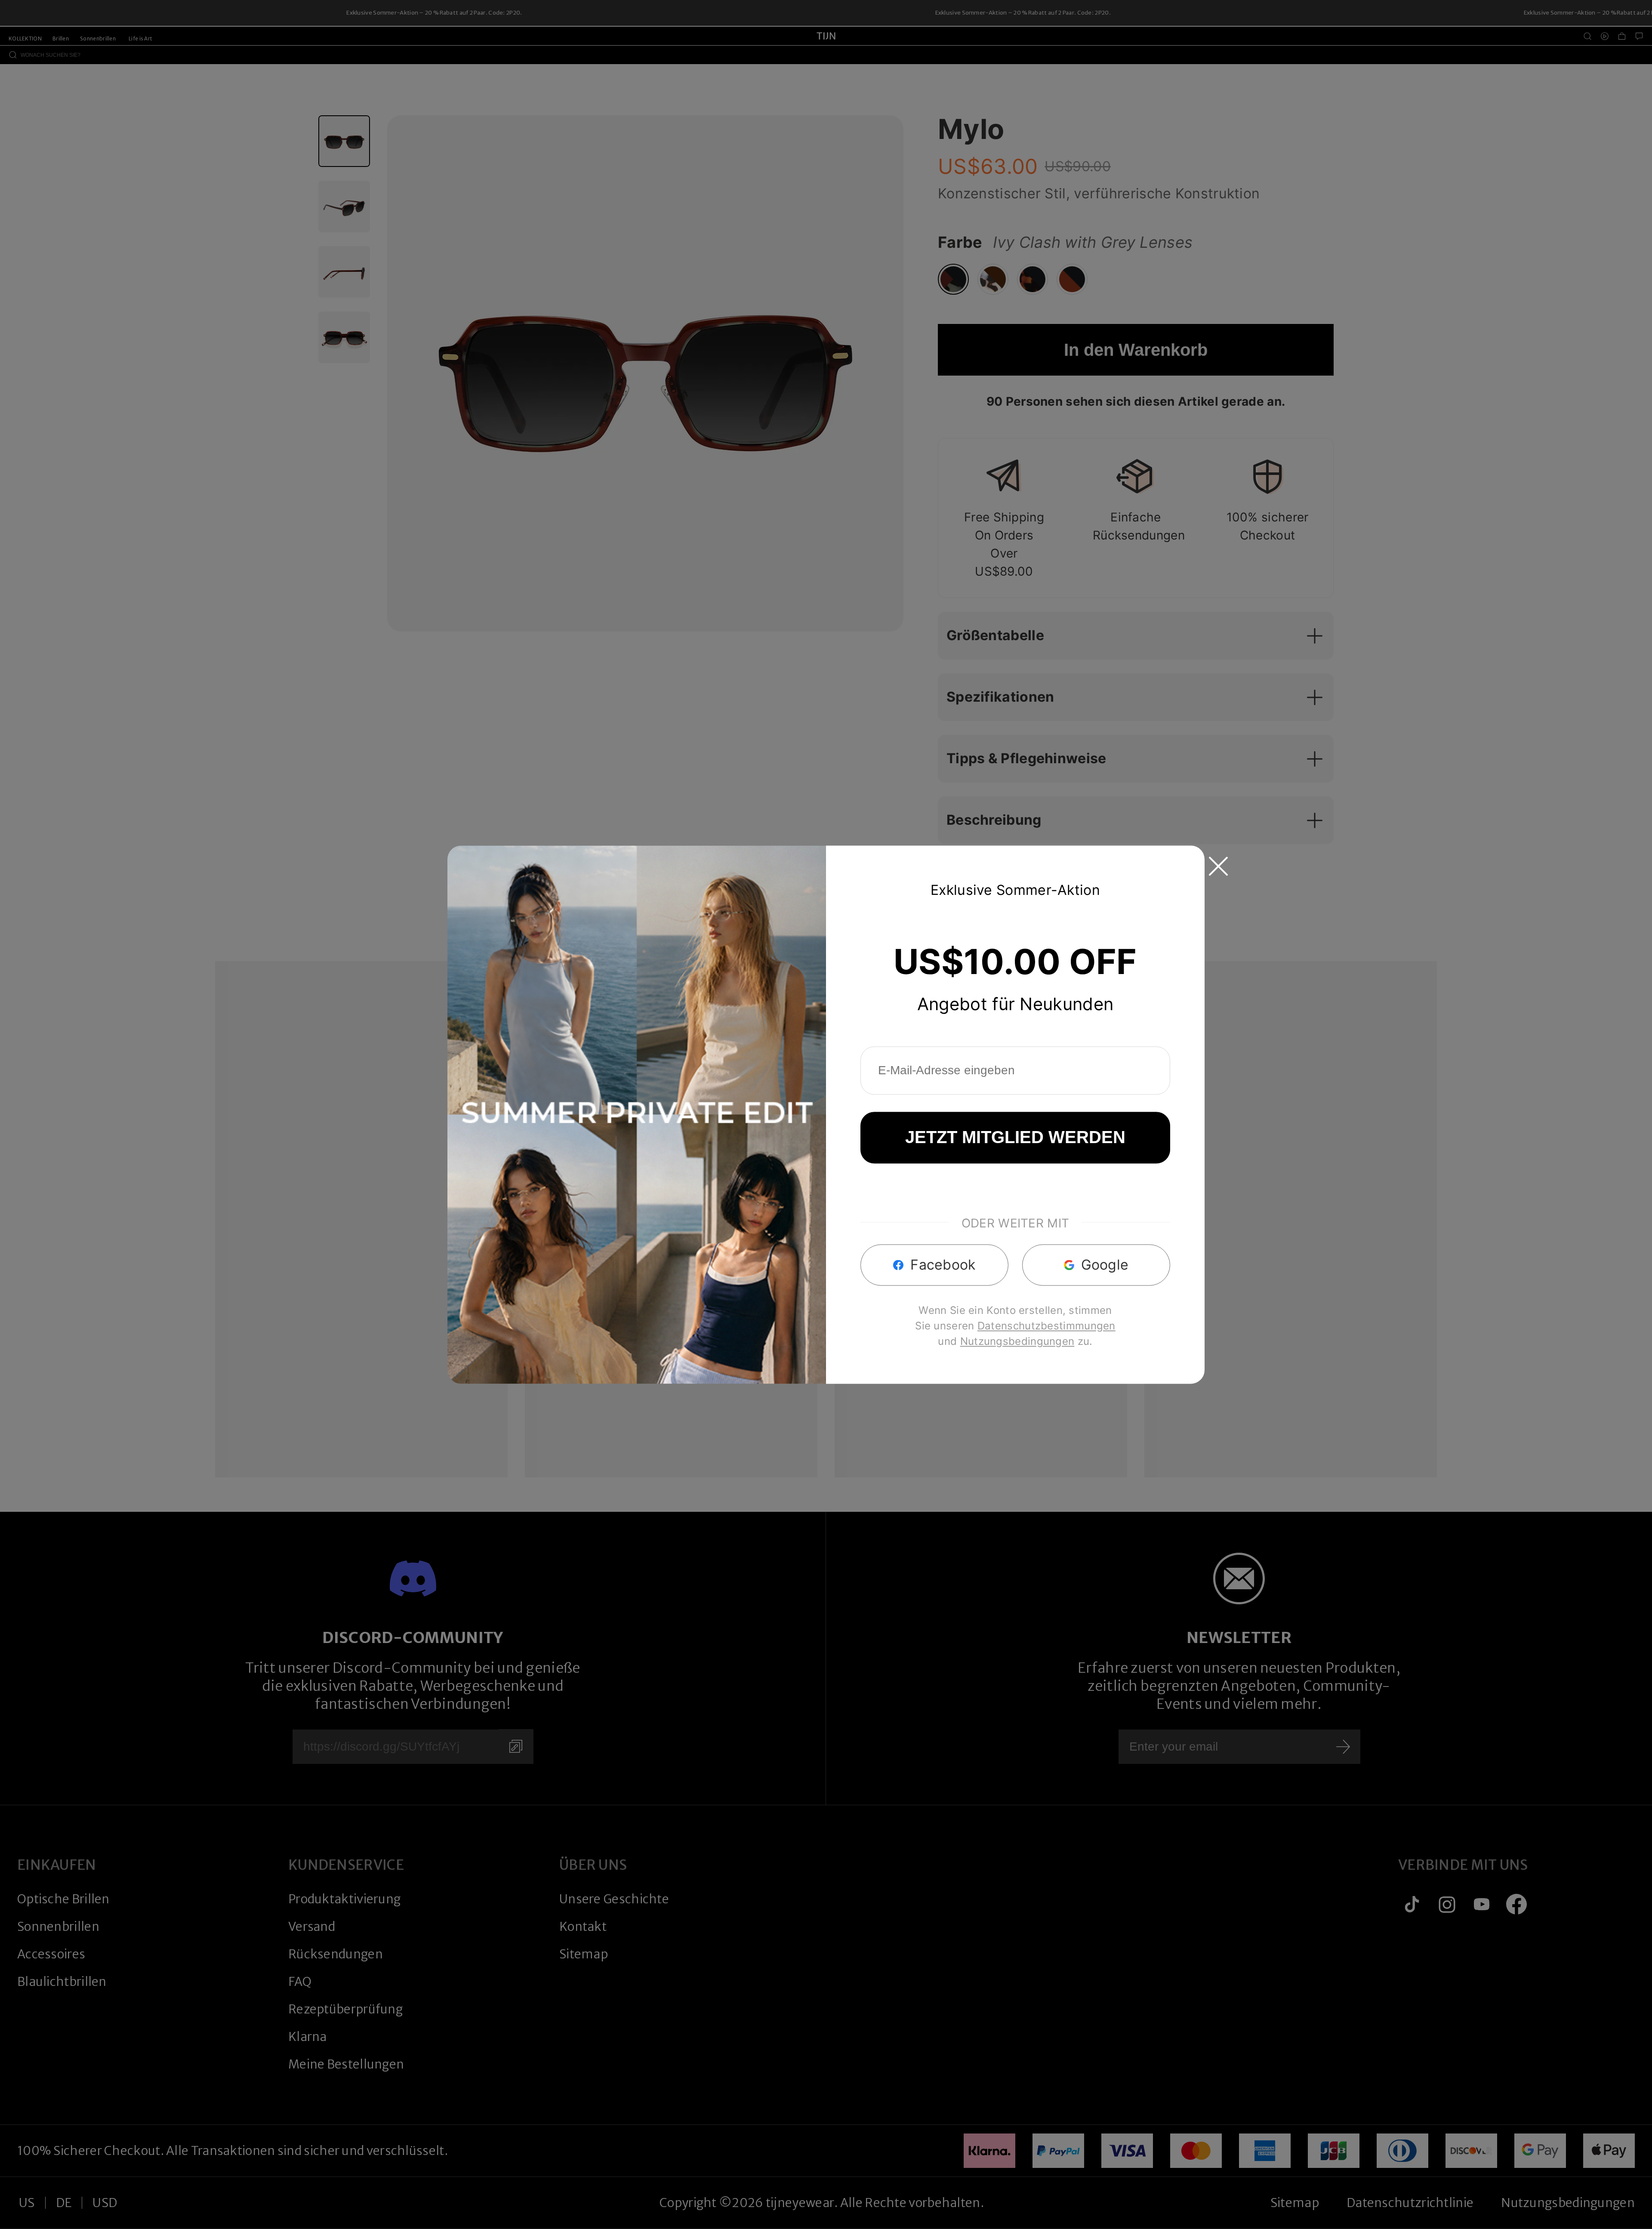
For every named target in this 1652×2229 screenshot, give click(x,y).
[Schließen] (1218, 866)
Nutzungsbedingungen (1017, 1341)
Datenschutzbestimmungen (1046, 1326)
